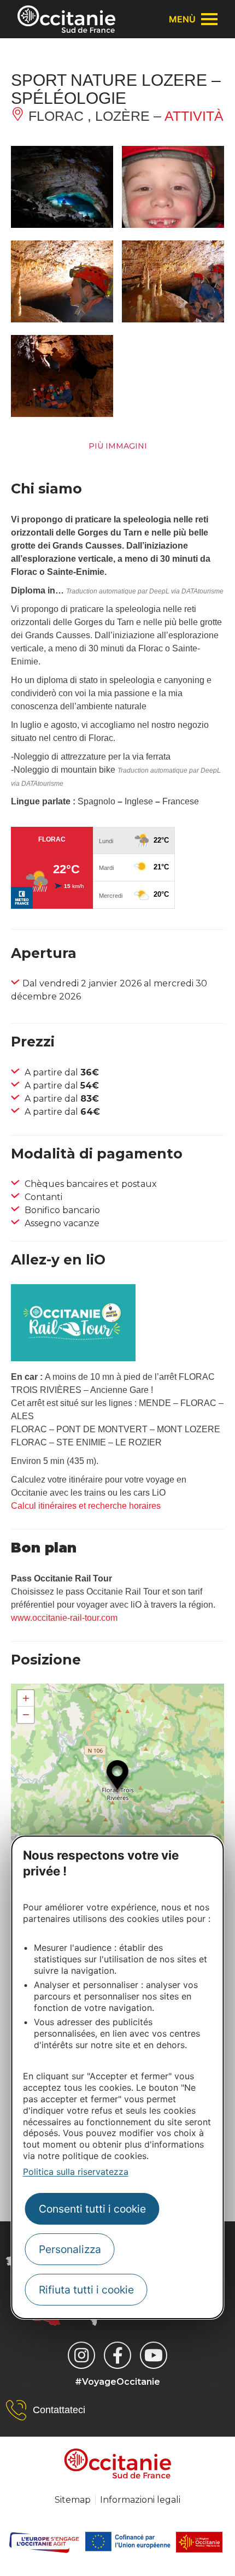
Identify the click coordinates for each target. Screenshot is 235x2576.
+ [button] (26, 1698)
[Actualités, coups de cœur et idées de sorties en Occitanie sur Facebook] (117, 2355)
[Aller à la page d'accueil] (66, 19)
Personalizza (70, 2249)
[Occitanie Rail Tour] (73, 1358)
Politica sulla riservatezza (76, 2172)
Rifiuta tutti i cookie (86, 2290)
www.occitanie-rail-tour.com (64, 1618)
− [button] (26, 1715)
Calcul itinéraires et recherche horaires (86, 1506)
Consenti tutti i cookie (92, 2209)
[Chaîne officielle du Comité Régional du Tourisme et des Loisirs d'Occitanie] (154, 2355)
